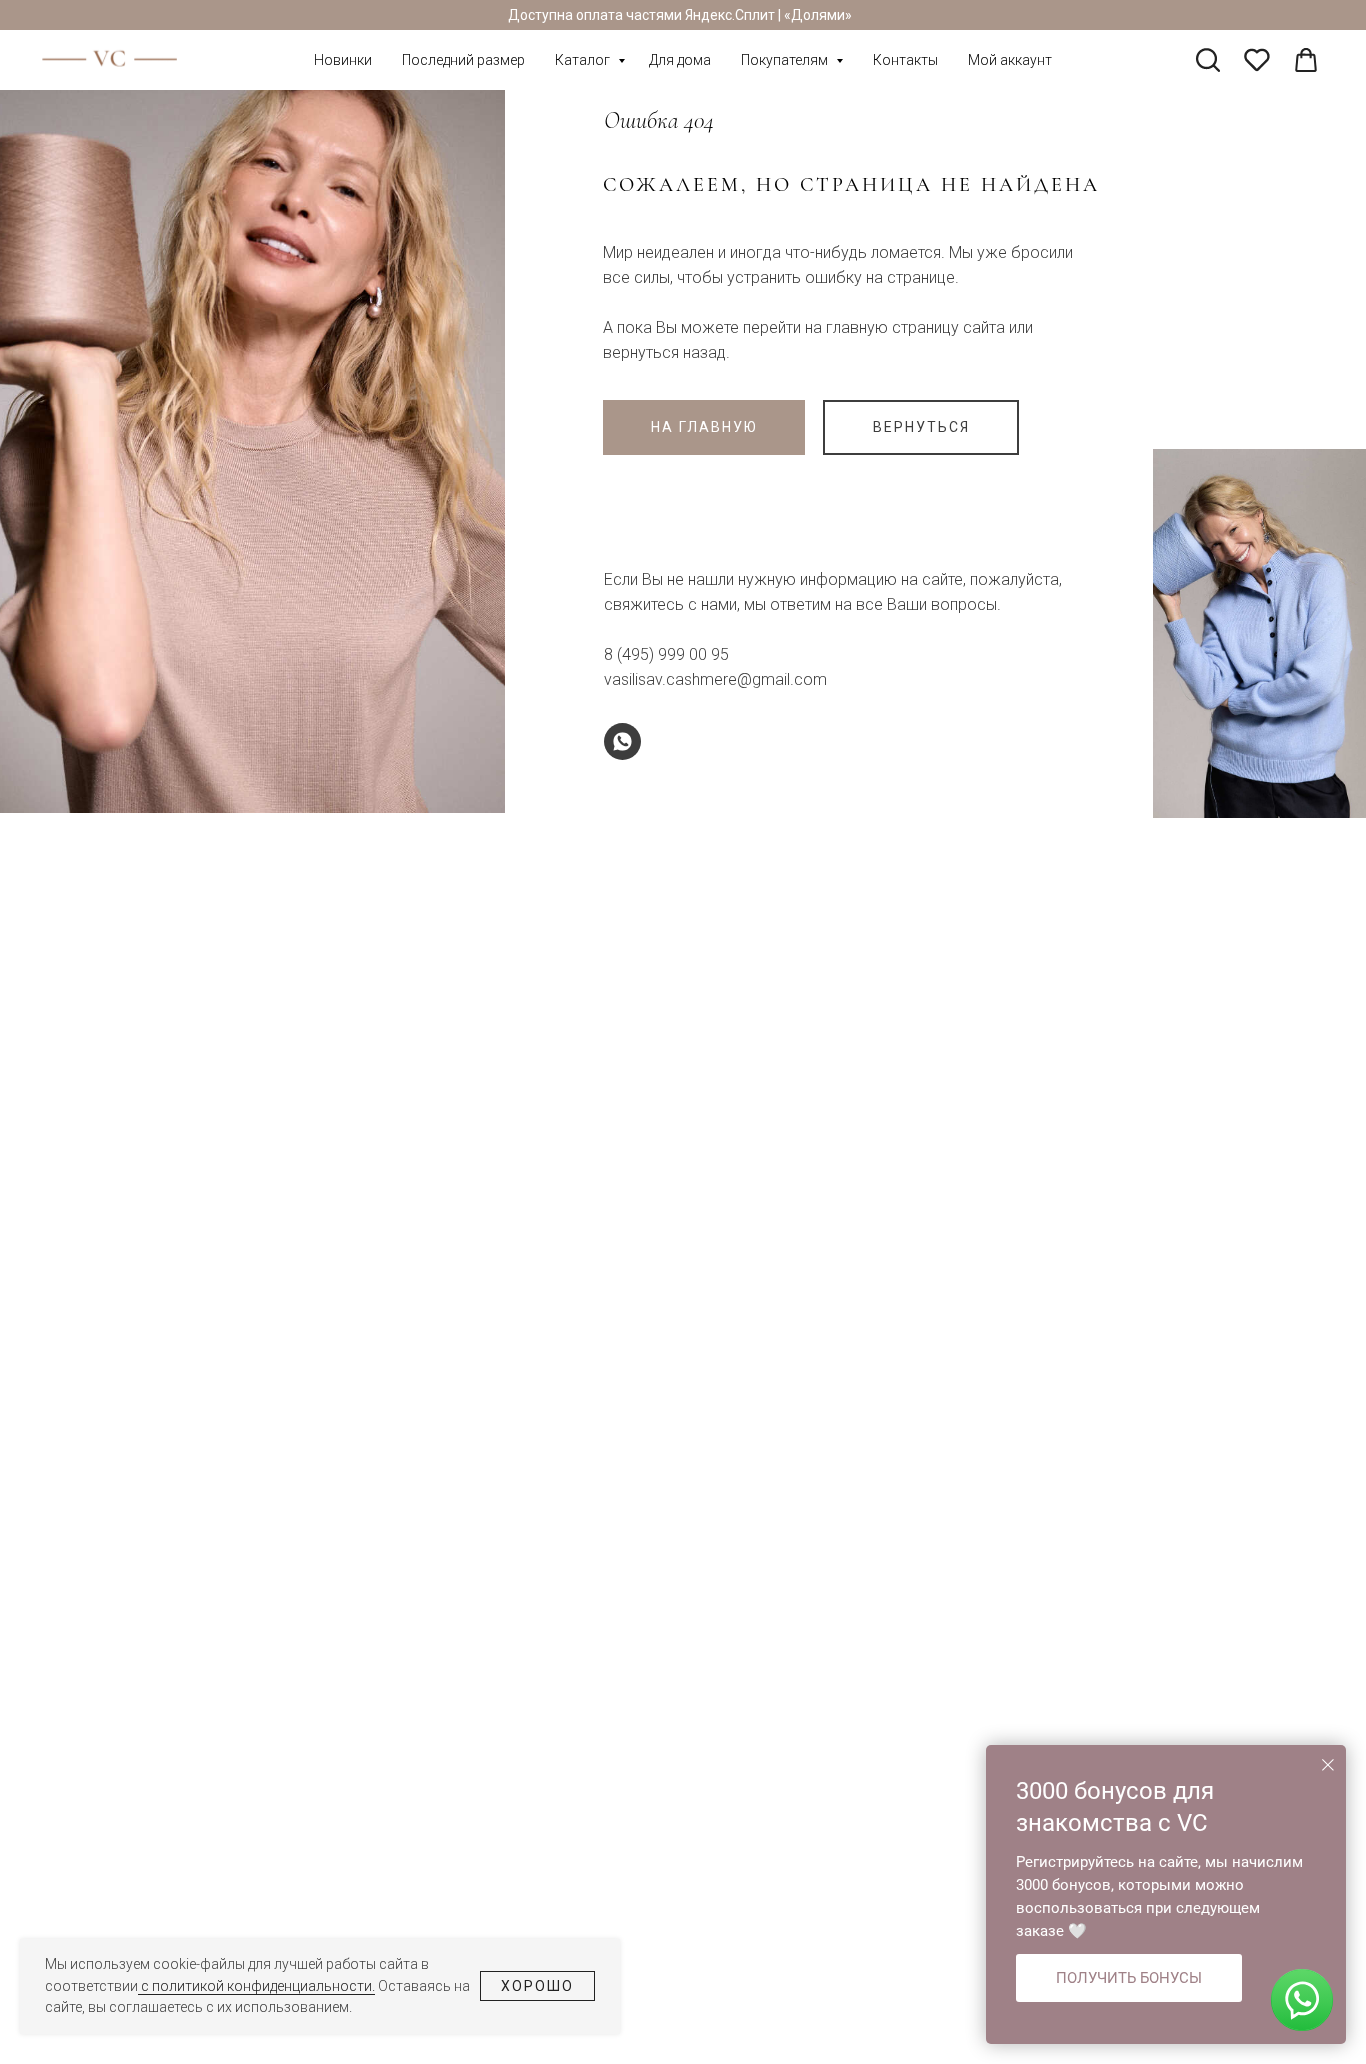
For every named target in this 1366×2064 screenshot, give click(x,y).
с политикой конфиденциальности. (256, 1986)
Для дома (680, 60)
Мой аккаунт (1010, 60)
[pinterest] (1257, 60)
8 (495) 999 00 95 (666, 654)
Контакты (905, 60)
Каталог (584, 60)
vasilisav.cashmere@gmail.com (715, 679)
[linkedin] (1306, 60)
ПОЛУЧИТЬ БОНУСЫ (1129, 1978)
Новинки (343, 60)
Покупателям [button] (786, 60)
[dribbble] (1208, 60)
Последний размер (463, 60)
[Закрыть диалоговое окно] (1328, 1765)
